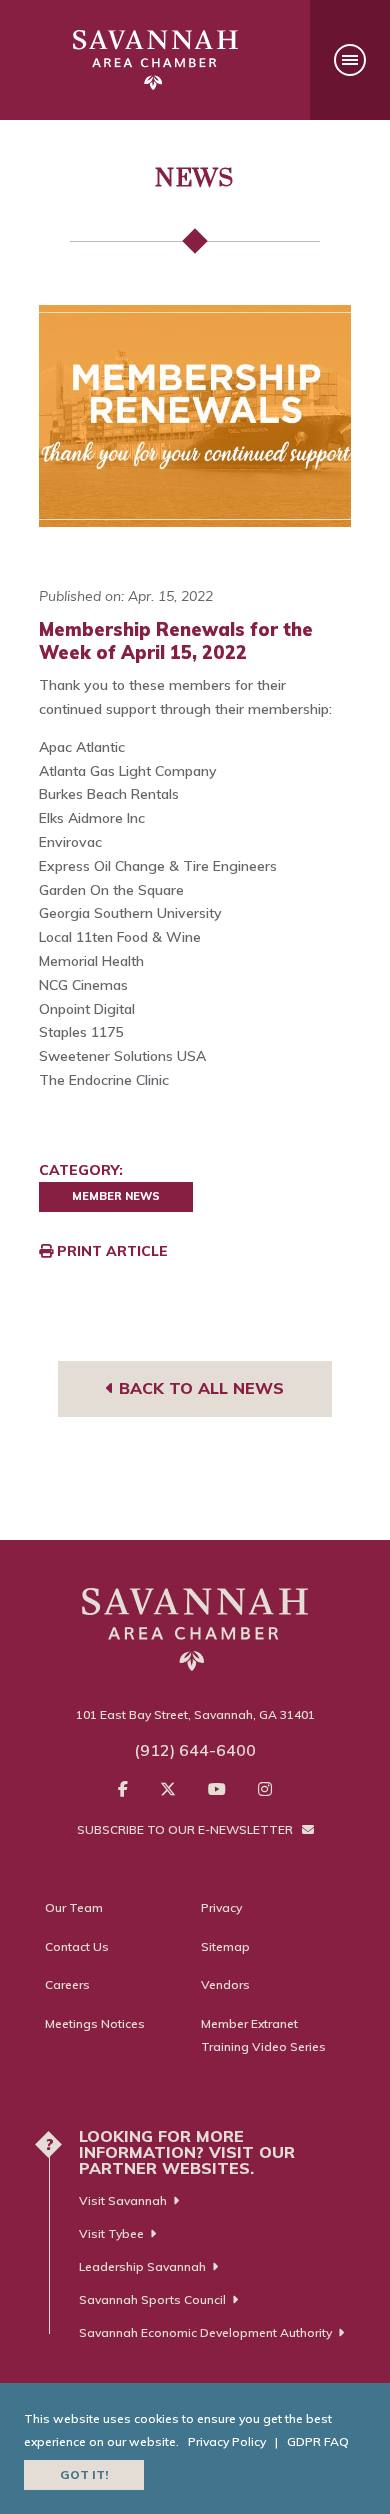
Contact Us (77, 1946)
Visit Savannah (123, 2200)
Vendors (225, 1984)
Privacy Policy (227, 2441)
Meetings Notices (95, 2023)
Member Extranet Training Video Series (263, 2035)
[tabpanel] (195, 415)
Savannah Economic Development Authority (205, 2332)
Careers (67, 1984)
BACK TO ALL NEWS (199, 1388)
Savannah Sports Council (152, 2299)
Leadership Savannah (142, 2266)
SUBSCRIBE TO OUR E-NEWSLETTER (186, 1829)
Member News (116, 1196)
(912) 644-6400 (195, 1750)
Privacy (221, 1907)
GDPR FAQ (318, 2441)
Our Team (74, 1907)
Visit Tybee (111, 2233)
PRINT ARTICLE (110, 1251)
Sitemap (225, 1946)
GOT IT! (84, 2474)
